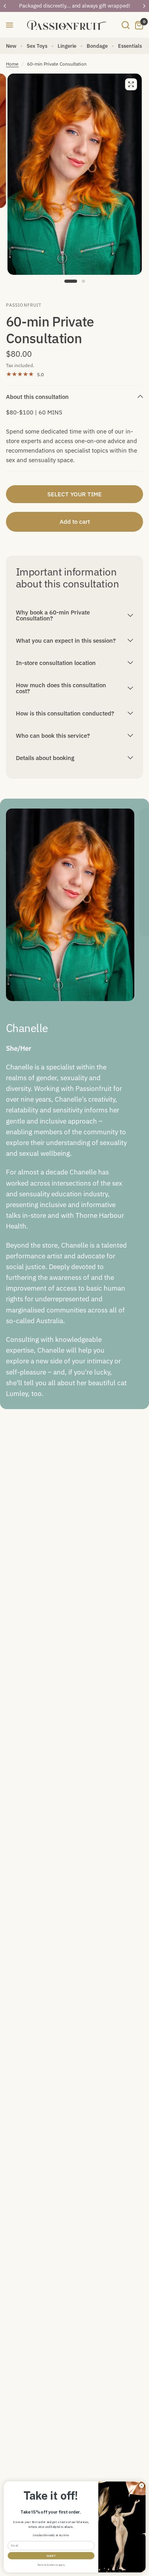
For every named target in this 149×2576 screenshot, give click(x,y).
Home (12, 64)
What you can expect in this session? (66, 641)
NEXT (51, 2556)
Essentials (130, 46)
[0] (138, 25)
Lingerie (67, 46)
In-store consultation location (56, 663)
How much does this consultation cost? (61, 688)
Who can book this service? (53, 736)
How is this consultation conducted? (65, 713)
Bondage (97, 46)
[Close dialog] (141, 2486)
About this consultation (37, 397)
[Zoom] (131, 84)
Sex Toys (37, 46)
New (11, 46)
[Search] (126, 25)
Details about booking (45, 758)
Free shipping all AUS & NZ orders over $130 (75, 6)
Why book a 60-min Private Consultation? (53, 615)
